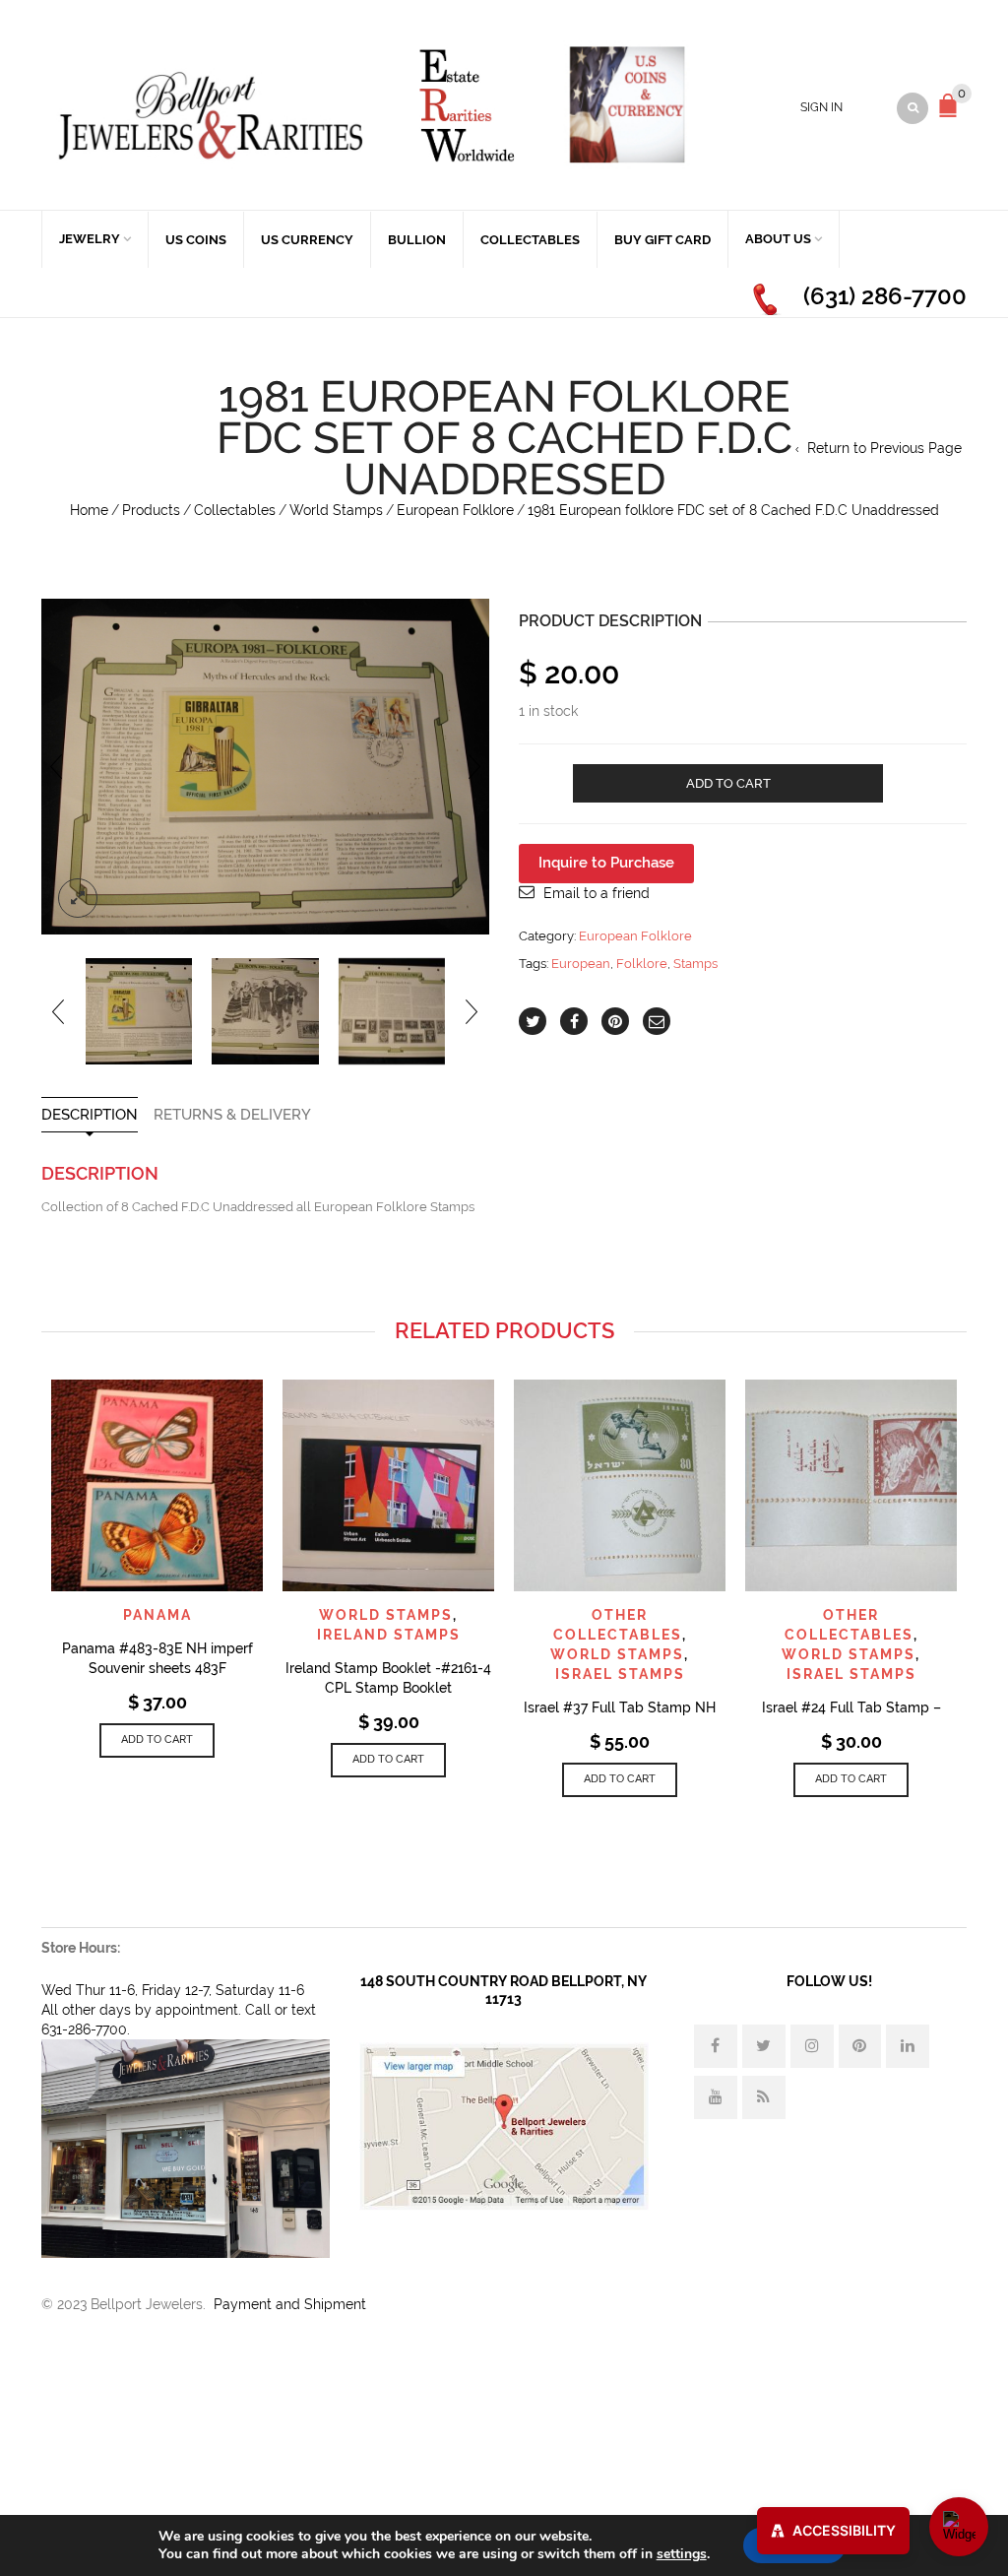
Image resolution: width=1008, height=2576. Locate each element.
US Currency (307, 240)
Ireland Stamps (389, 1635)
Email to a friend (597, 893)
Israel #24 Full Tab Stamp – (851, 1707)
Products (151, 510)
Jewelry (90, 239)
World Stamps (336, 510)
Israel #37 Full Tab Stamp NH (620, 1707)
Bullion (417, 240)
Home (89, 510)
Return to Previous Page (884, 448)
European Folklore (455, 510)
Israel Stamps (620, 1674)
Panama (157, 1615)
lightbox (78, 898)
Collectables (530, 240)
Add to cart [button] (157, 1739)
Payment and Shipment (290, 2304)
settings (682, 2554)
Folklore (642, 964)
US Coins (196, 240)
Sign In (821, 107)
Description (90, 1115)
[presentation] (56, 767)
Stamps (695, 964)
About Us (778, 239)
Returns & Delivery (232, 1115)
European (581, 964)
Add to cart (728, 783)
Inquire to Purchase (606, 863)
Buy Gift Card (662, 240)
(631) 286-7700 (885, 296)
